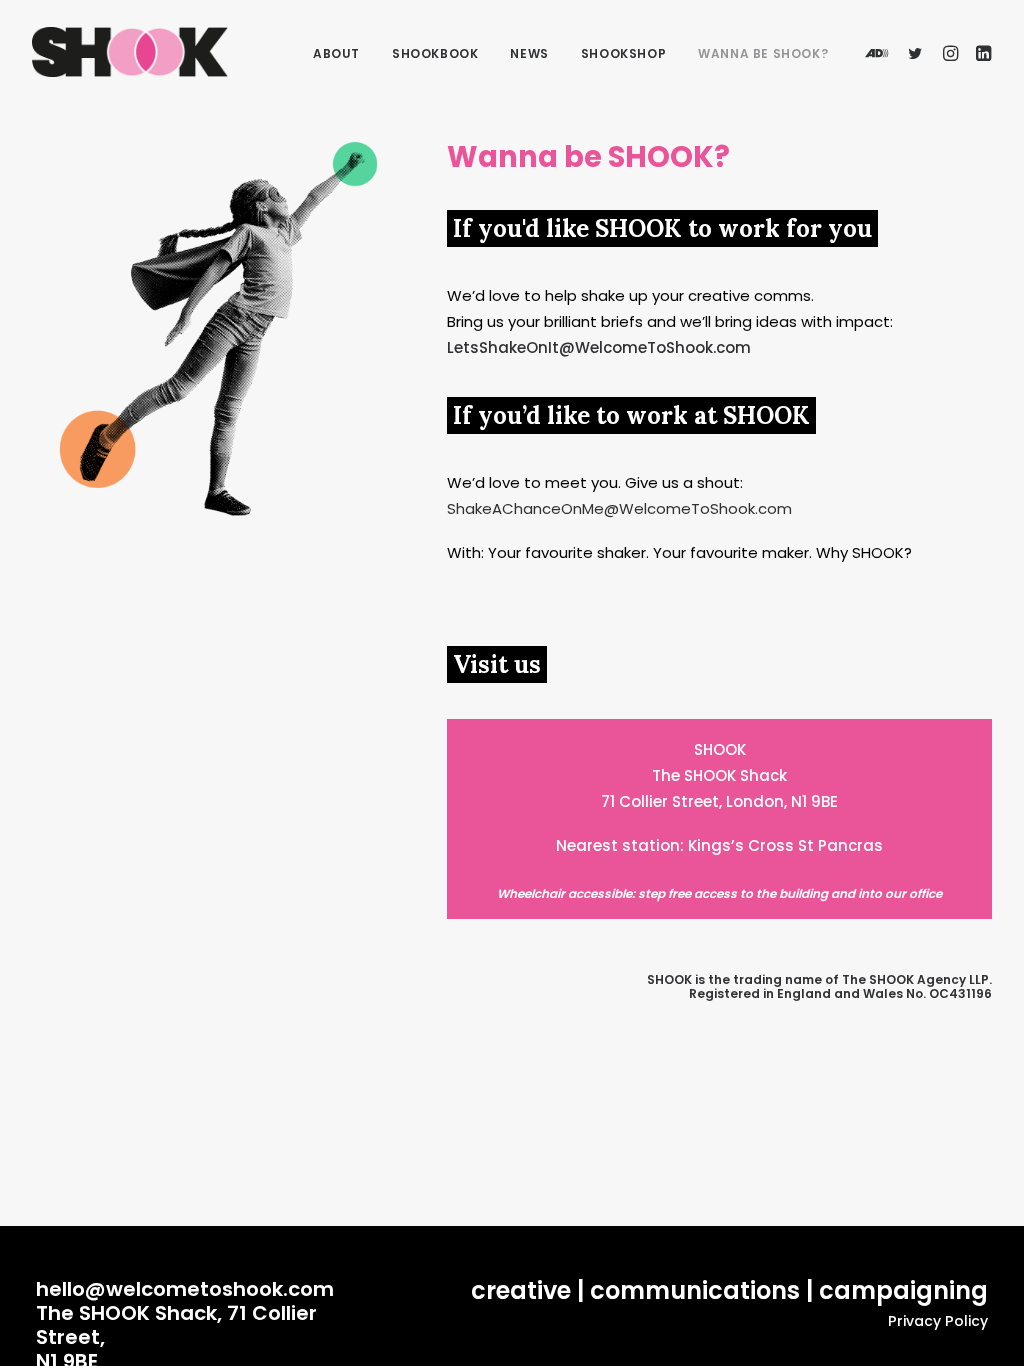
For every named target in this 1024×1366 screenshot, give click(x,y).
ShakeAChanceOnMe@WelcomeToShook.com (619, 508)
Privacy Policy (938, 1321)
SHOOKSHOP (623, 53)
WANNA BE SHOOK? (763, 53)
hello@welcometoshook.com (185, 1289)
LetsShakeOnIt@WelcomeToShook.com (599, 347)
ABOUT (336, 53)
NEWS (529, 53)
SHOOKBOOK (435, 53)
